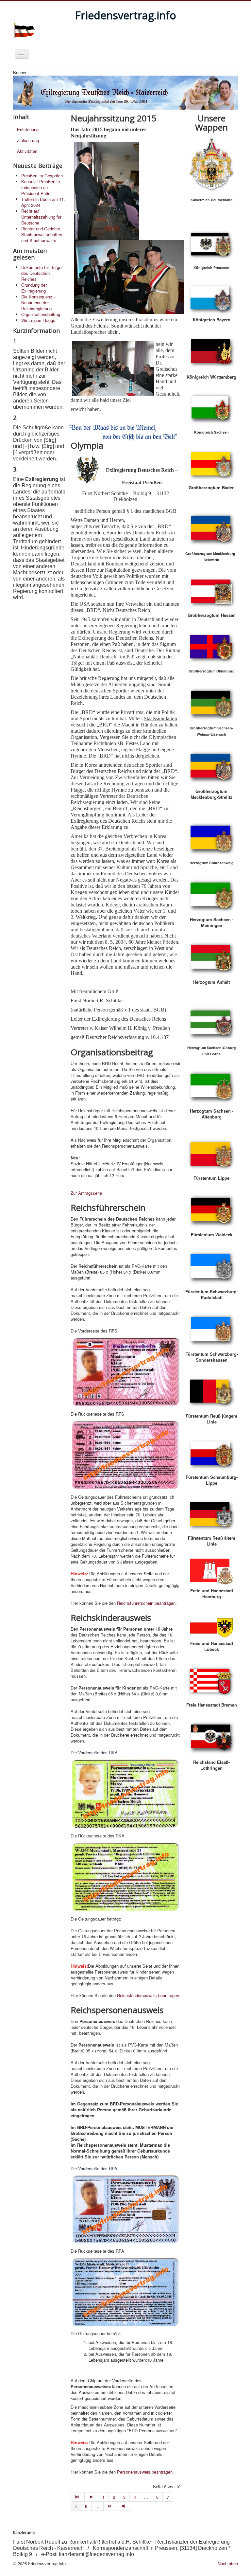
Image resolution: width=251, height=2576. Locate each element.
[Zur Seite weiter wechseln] (110, 2506)
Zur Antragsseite (86, 1193)
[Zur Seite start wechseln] (78, 2497)
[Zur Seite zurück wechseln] (92, 2497)
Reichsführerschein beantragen (146, 1603)
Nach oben (228, 2563)
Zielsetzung (28, 140)
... (146, 2497)
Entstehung (28, 129)
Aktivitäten (27, 151)
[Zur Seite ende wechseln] (124, 2506)
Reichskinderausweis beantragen (148, 1995)
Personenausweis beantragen (145, 2472)
